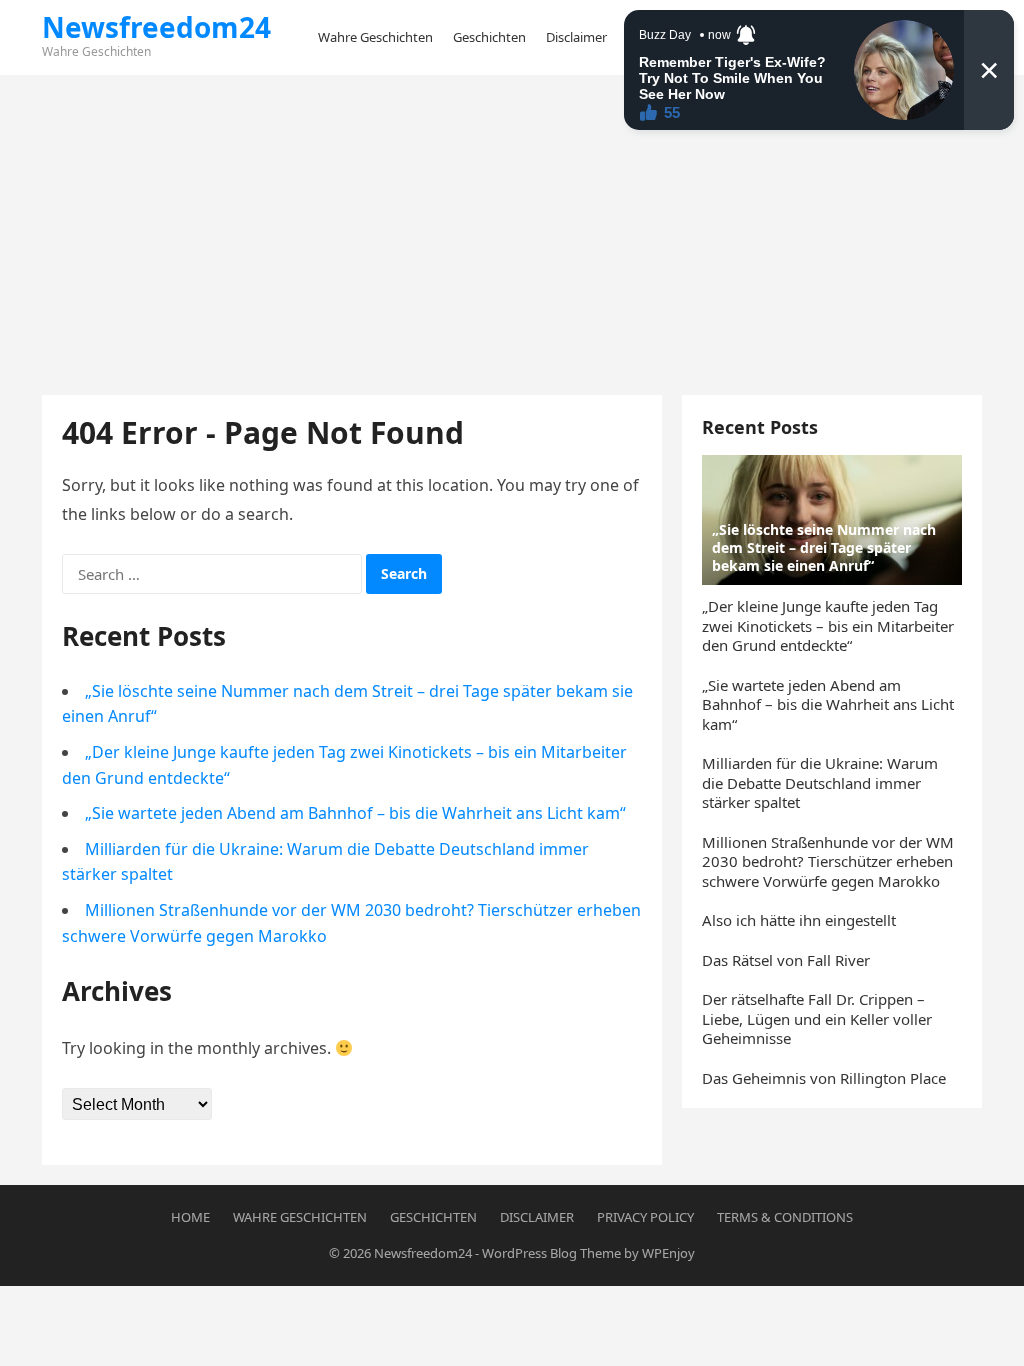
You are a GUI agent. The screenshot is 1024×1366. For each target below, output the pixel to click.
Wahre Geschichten (300, 1217)
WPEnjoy (668, 1253)
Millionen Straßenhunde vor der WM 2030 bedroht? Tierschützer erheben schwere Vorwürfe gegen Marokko (828, 861)
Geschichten (433, 1217)
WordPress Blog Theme (551, 1253)
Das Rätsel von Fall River (786, 960)
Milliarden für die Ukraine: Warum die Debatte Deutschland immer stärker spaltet (820, 782)
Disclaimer (537, 1217)
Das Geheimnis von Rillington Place (824, 1078)
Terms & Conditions (785, 1217)
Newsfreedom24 (156, 27)
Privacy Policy (645, 1217)
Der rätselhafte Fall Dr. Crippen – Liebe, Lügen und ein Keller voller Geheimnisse (817, 1018)
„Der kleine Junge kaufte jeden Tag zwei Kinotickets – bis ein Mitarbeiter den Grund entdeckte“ (828, 625)
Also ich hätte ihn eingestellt (799, 920)
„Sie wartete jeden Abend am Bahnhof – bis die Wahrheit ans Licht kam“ (355, 813)
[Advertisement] (512, 225)
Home (190, 1217)
